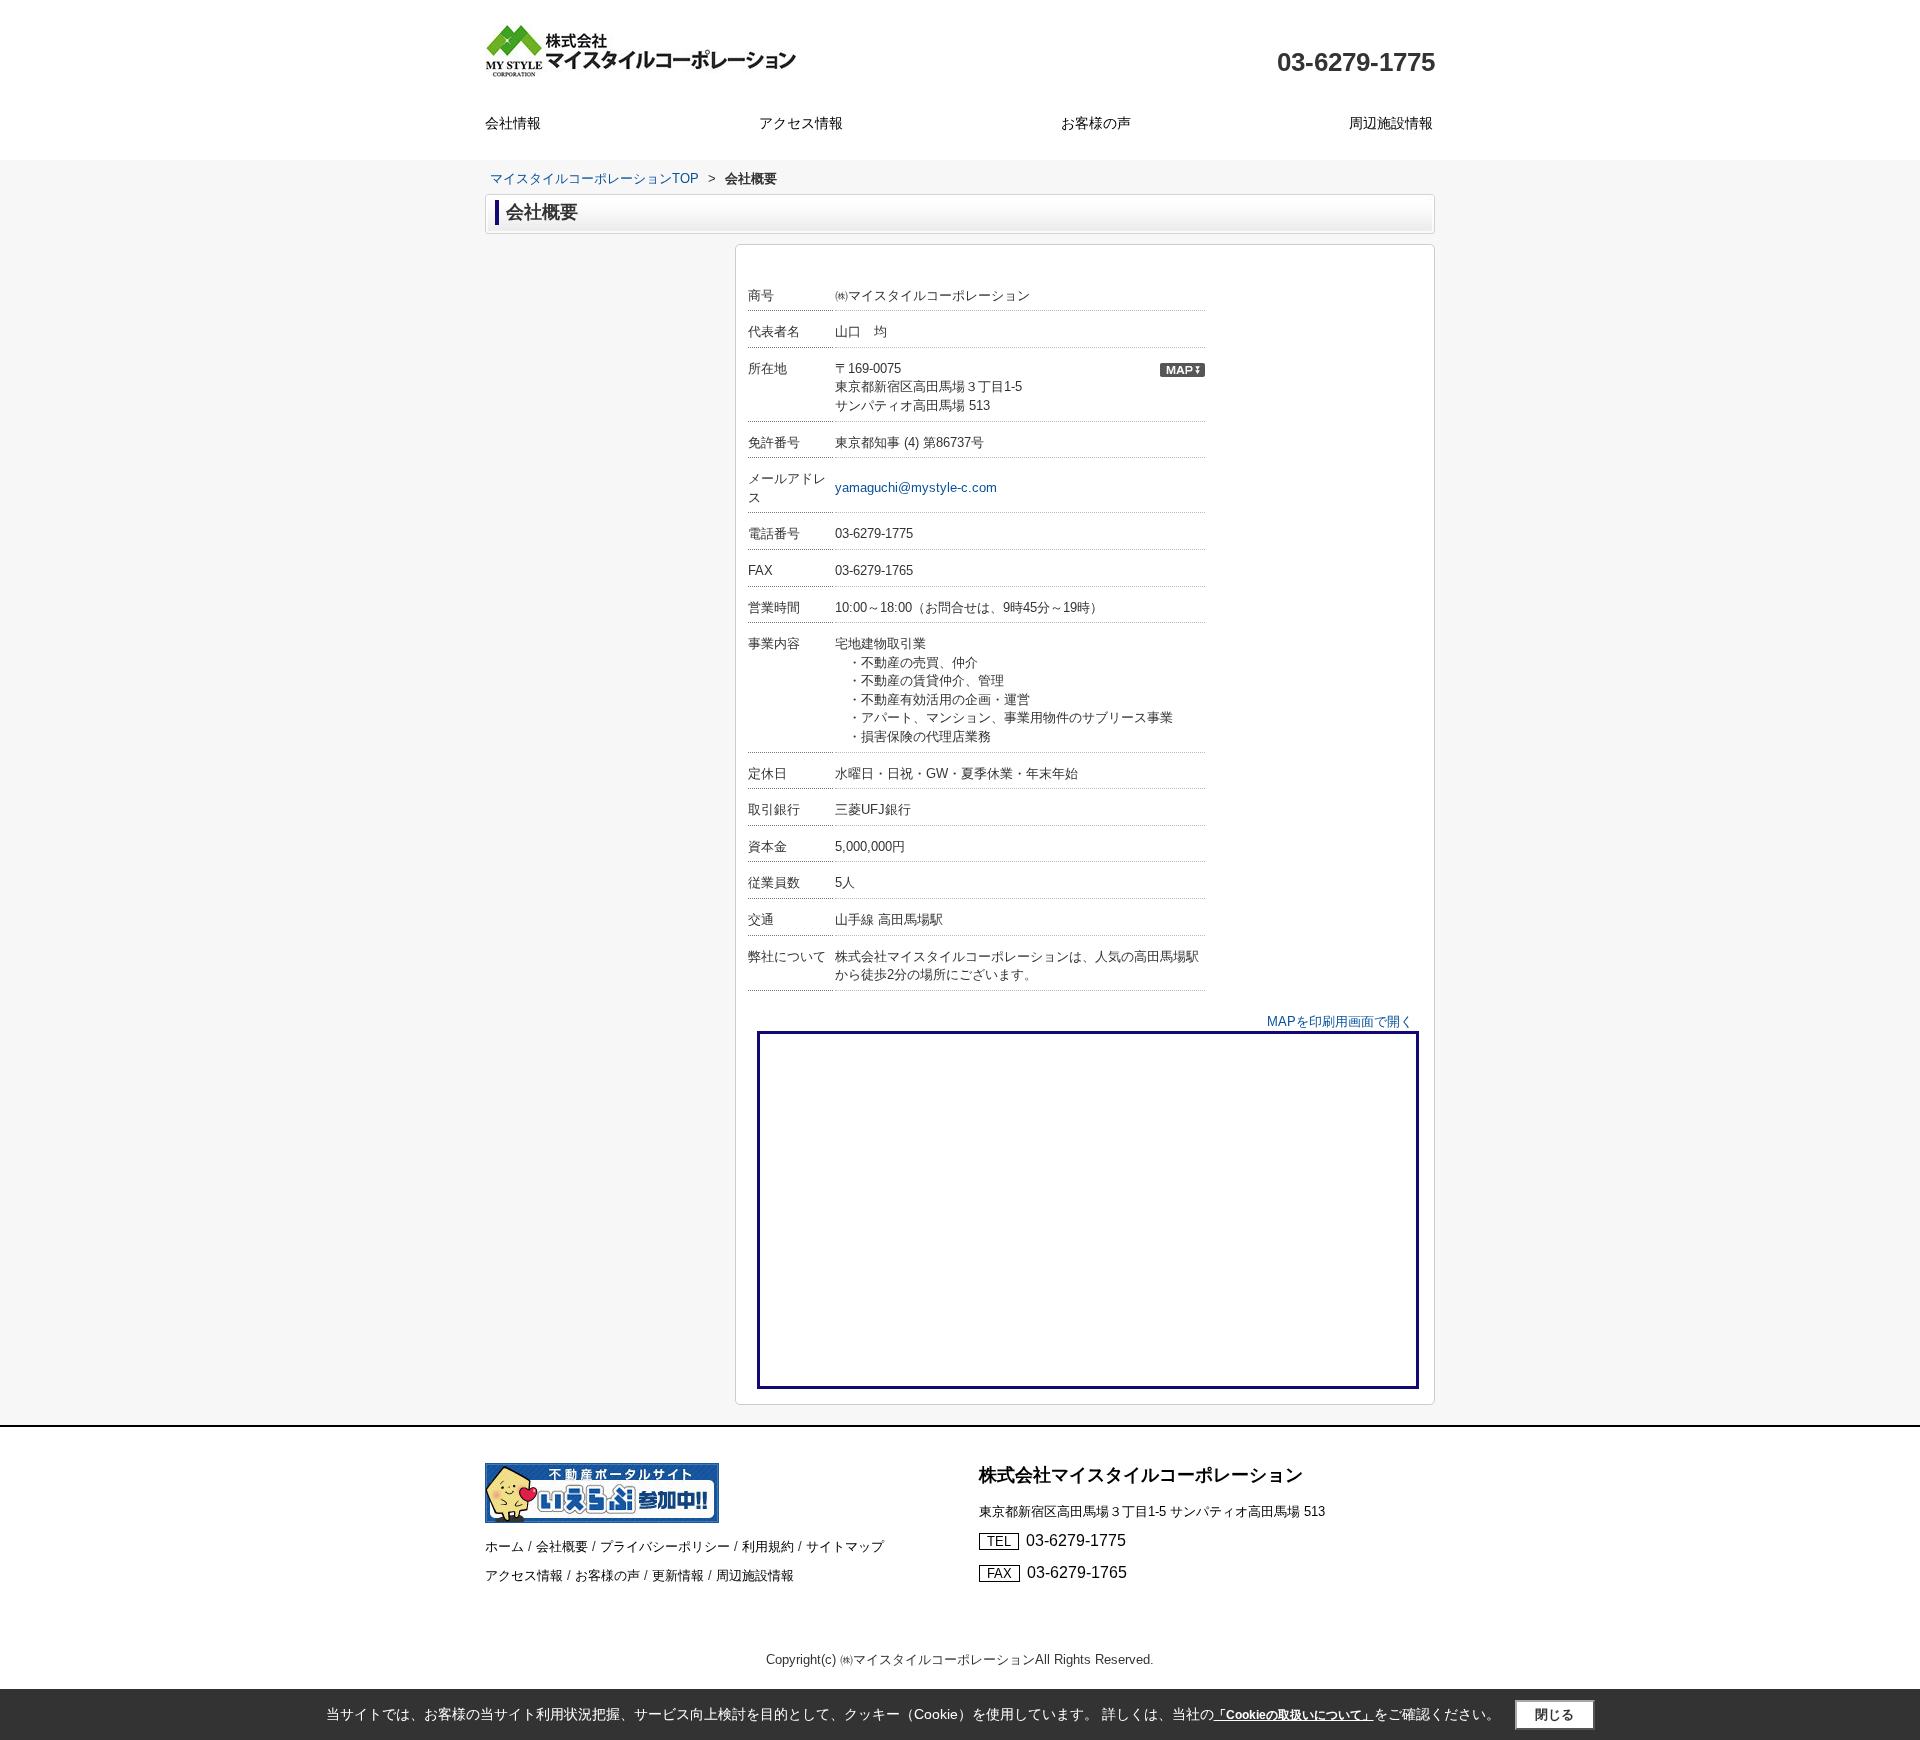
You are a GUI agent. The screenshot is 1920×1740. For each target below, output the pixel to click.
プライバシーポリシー (665, 1546)
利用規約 (768, 1546)
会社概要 (562, 1546)
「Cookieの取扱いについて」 (1294, 1715)
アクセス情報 (801, 123)
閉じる (1554, 1714)
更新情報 (678, 1575)
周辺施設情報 (1391, 123)
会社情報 (513, 123)
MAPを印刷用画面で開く (1340, 1021)
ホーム (504, 1546)
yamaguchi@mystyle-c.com (916, 487)
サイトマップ (845, 1546)
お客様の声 (1096, 123)
